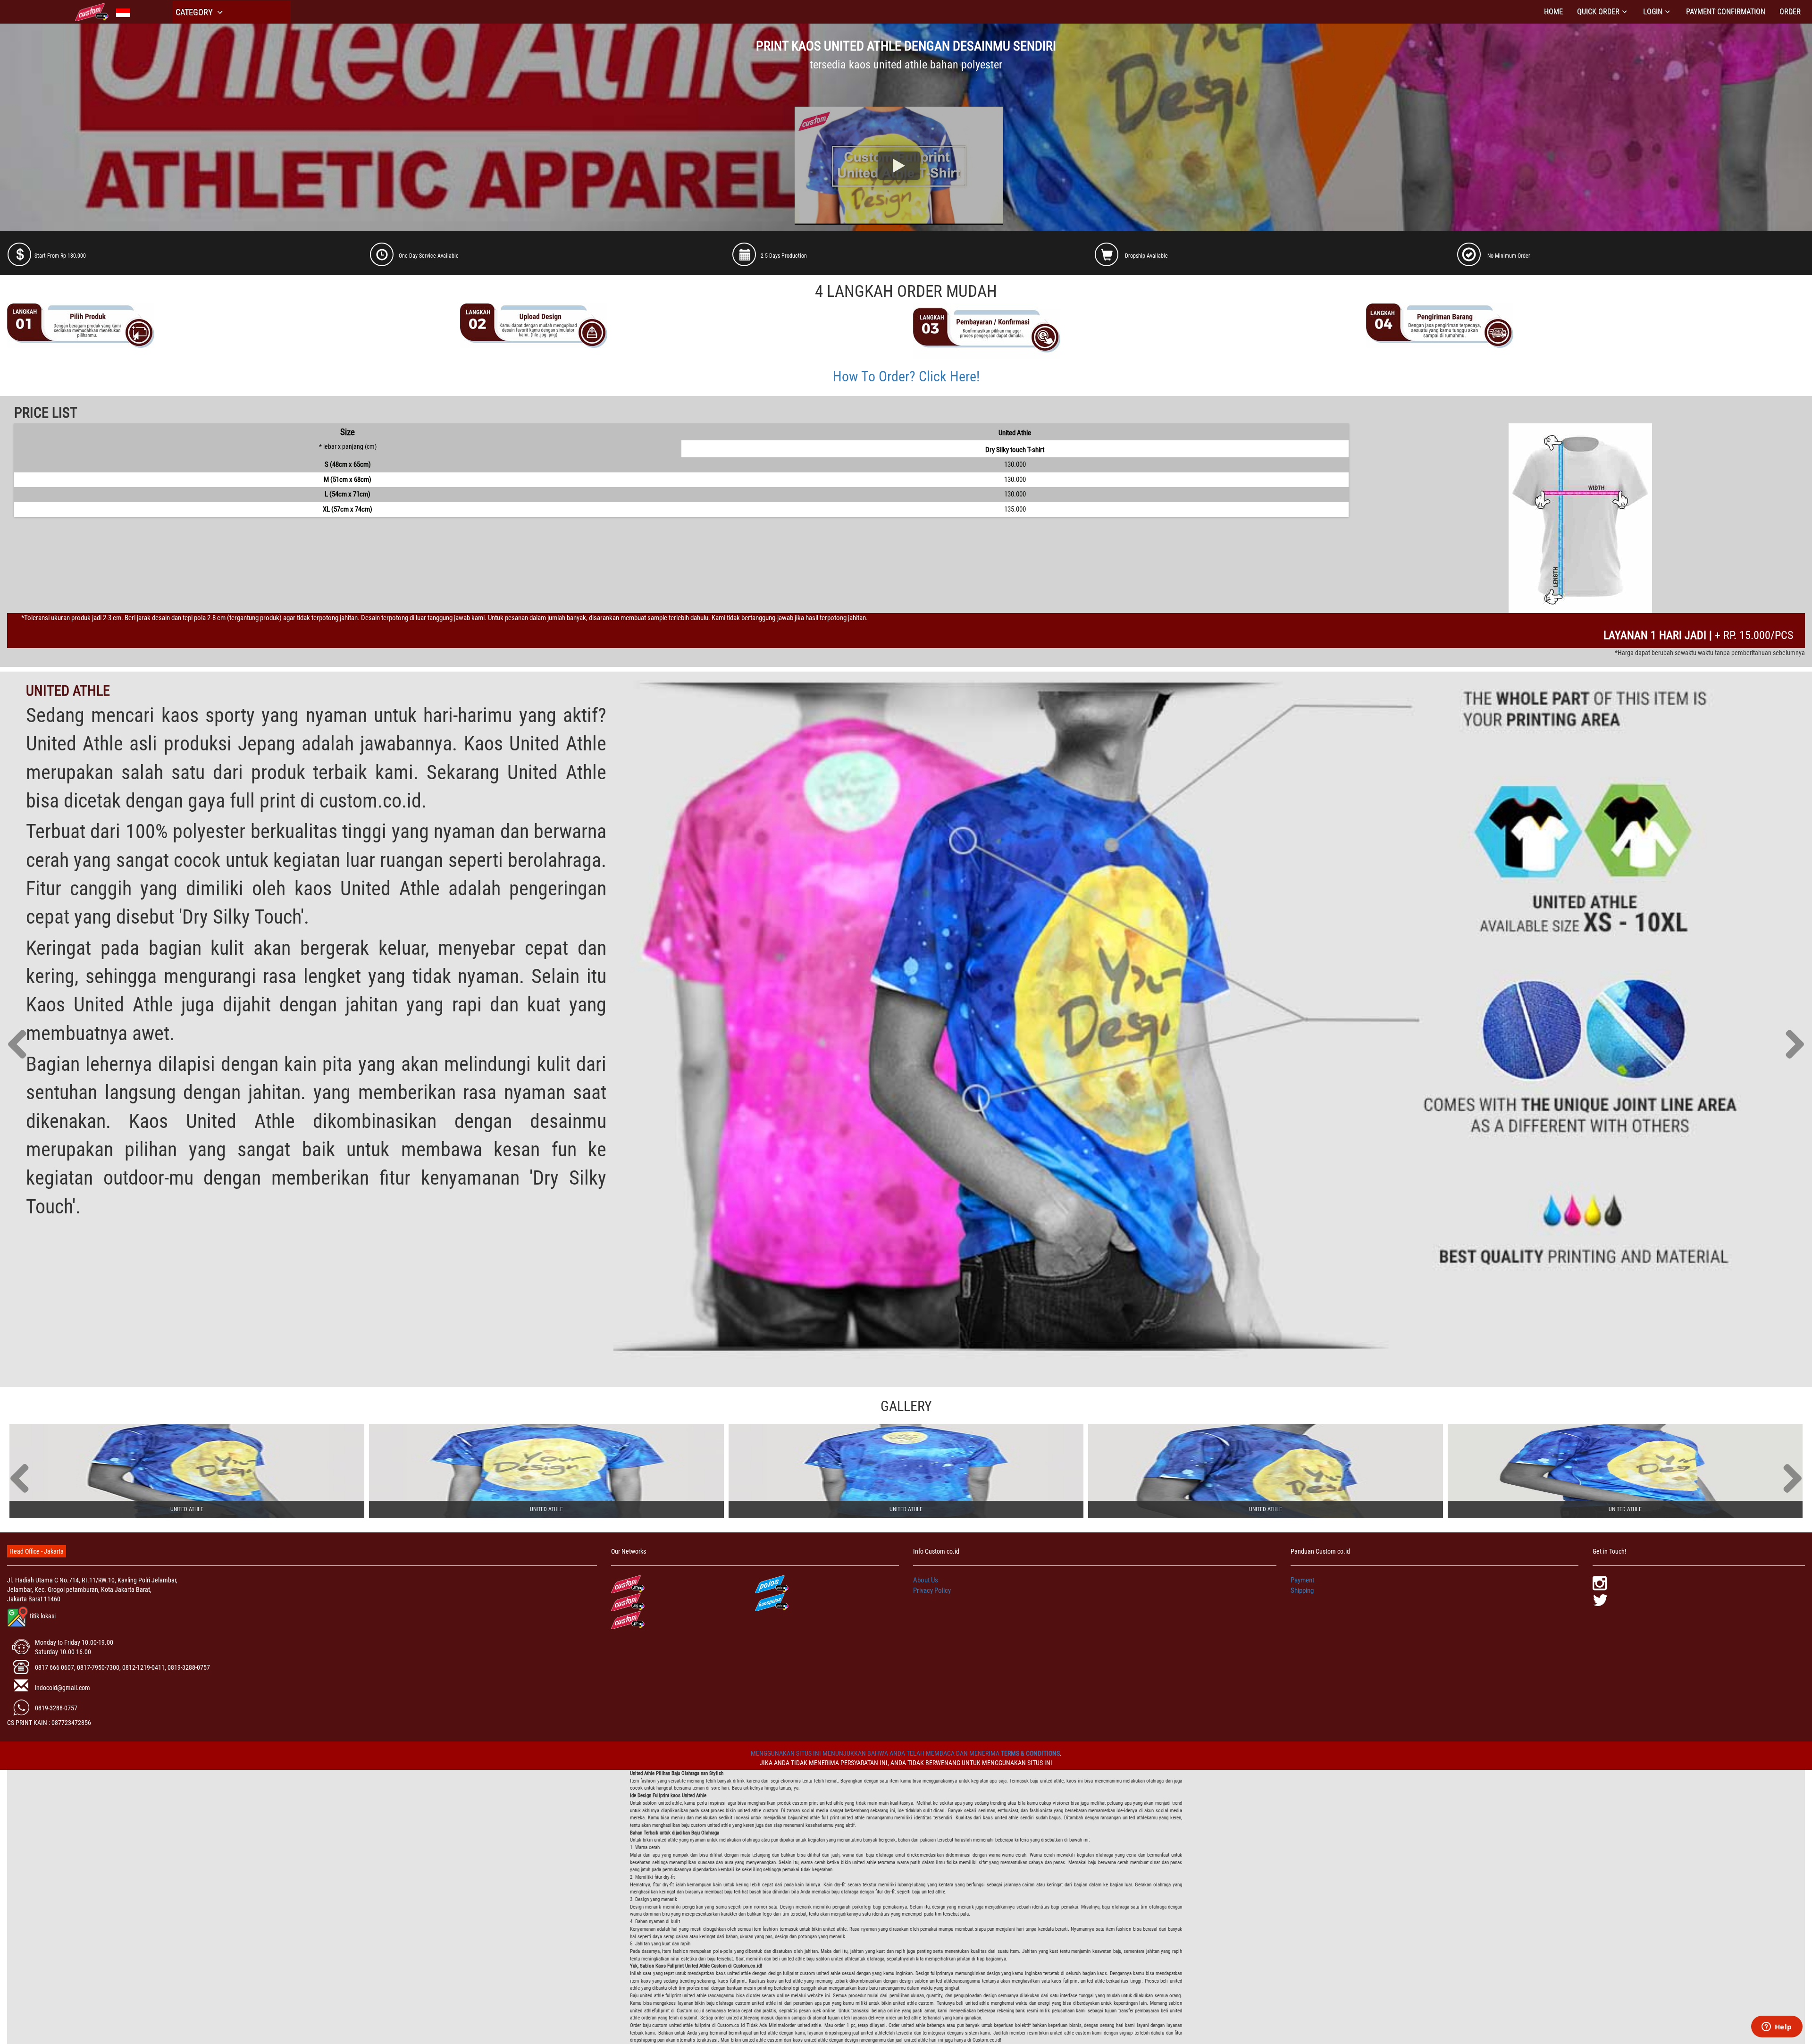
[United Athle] (187, 1471)
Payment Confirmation (1726, 12)
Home (1553, 12)
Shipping (1302, 1590)
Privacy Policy (932, 1590)
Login (1653, 12)
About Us (926, 1580)
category (195, 12)
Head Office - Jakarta (37, 1551)
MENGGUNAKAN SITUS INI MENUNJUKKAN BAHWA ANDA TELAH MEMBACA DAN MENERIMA (876, 1753)
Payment (1302, 1580)
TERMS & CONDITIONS (1030, 1753)
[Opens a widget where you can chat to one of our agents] (1777, 2027)
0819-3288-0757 (56, 1708)
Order (1790, 12)
